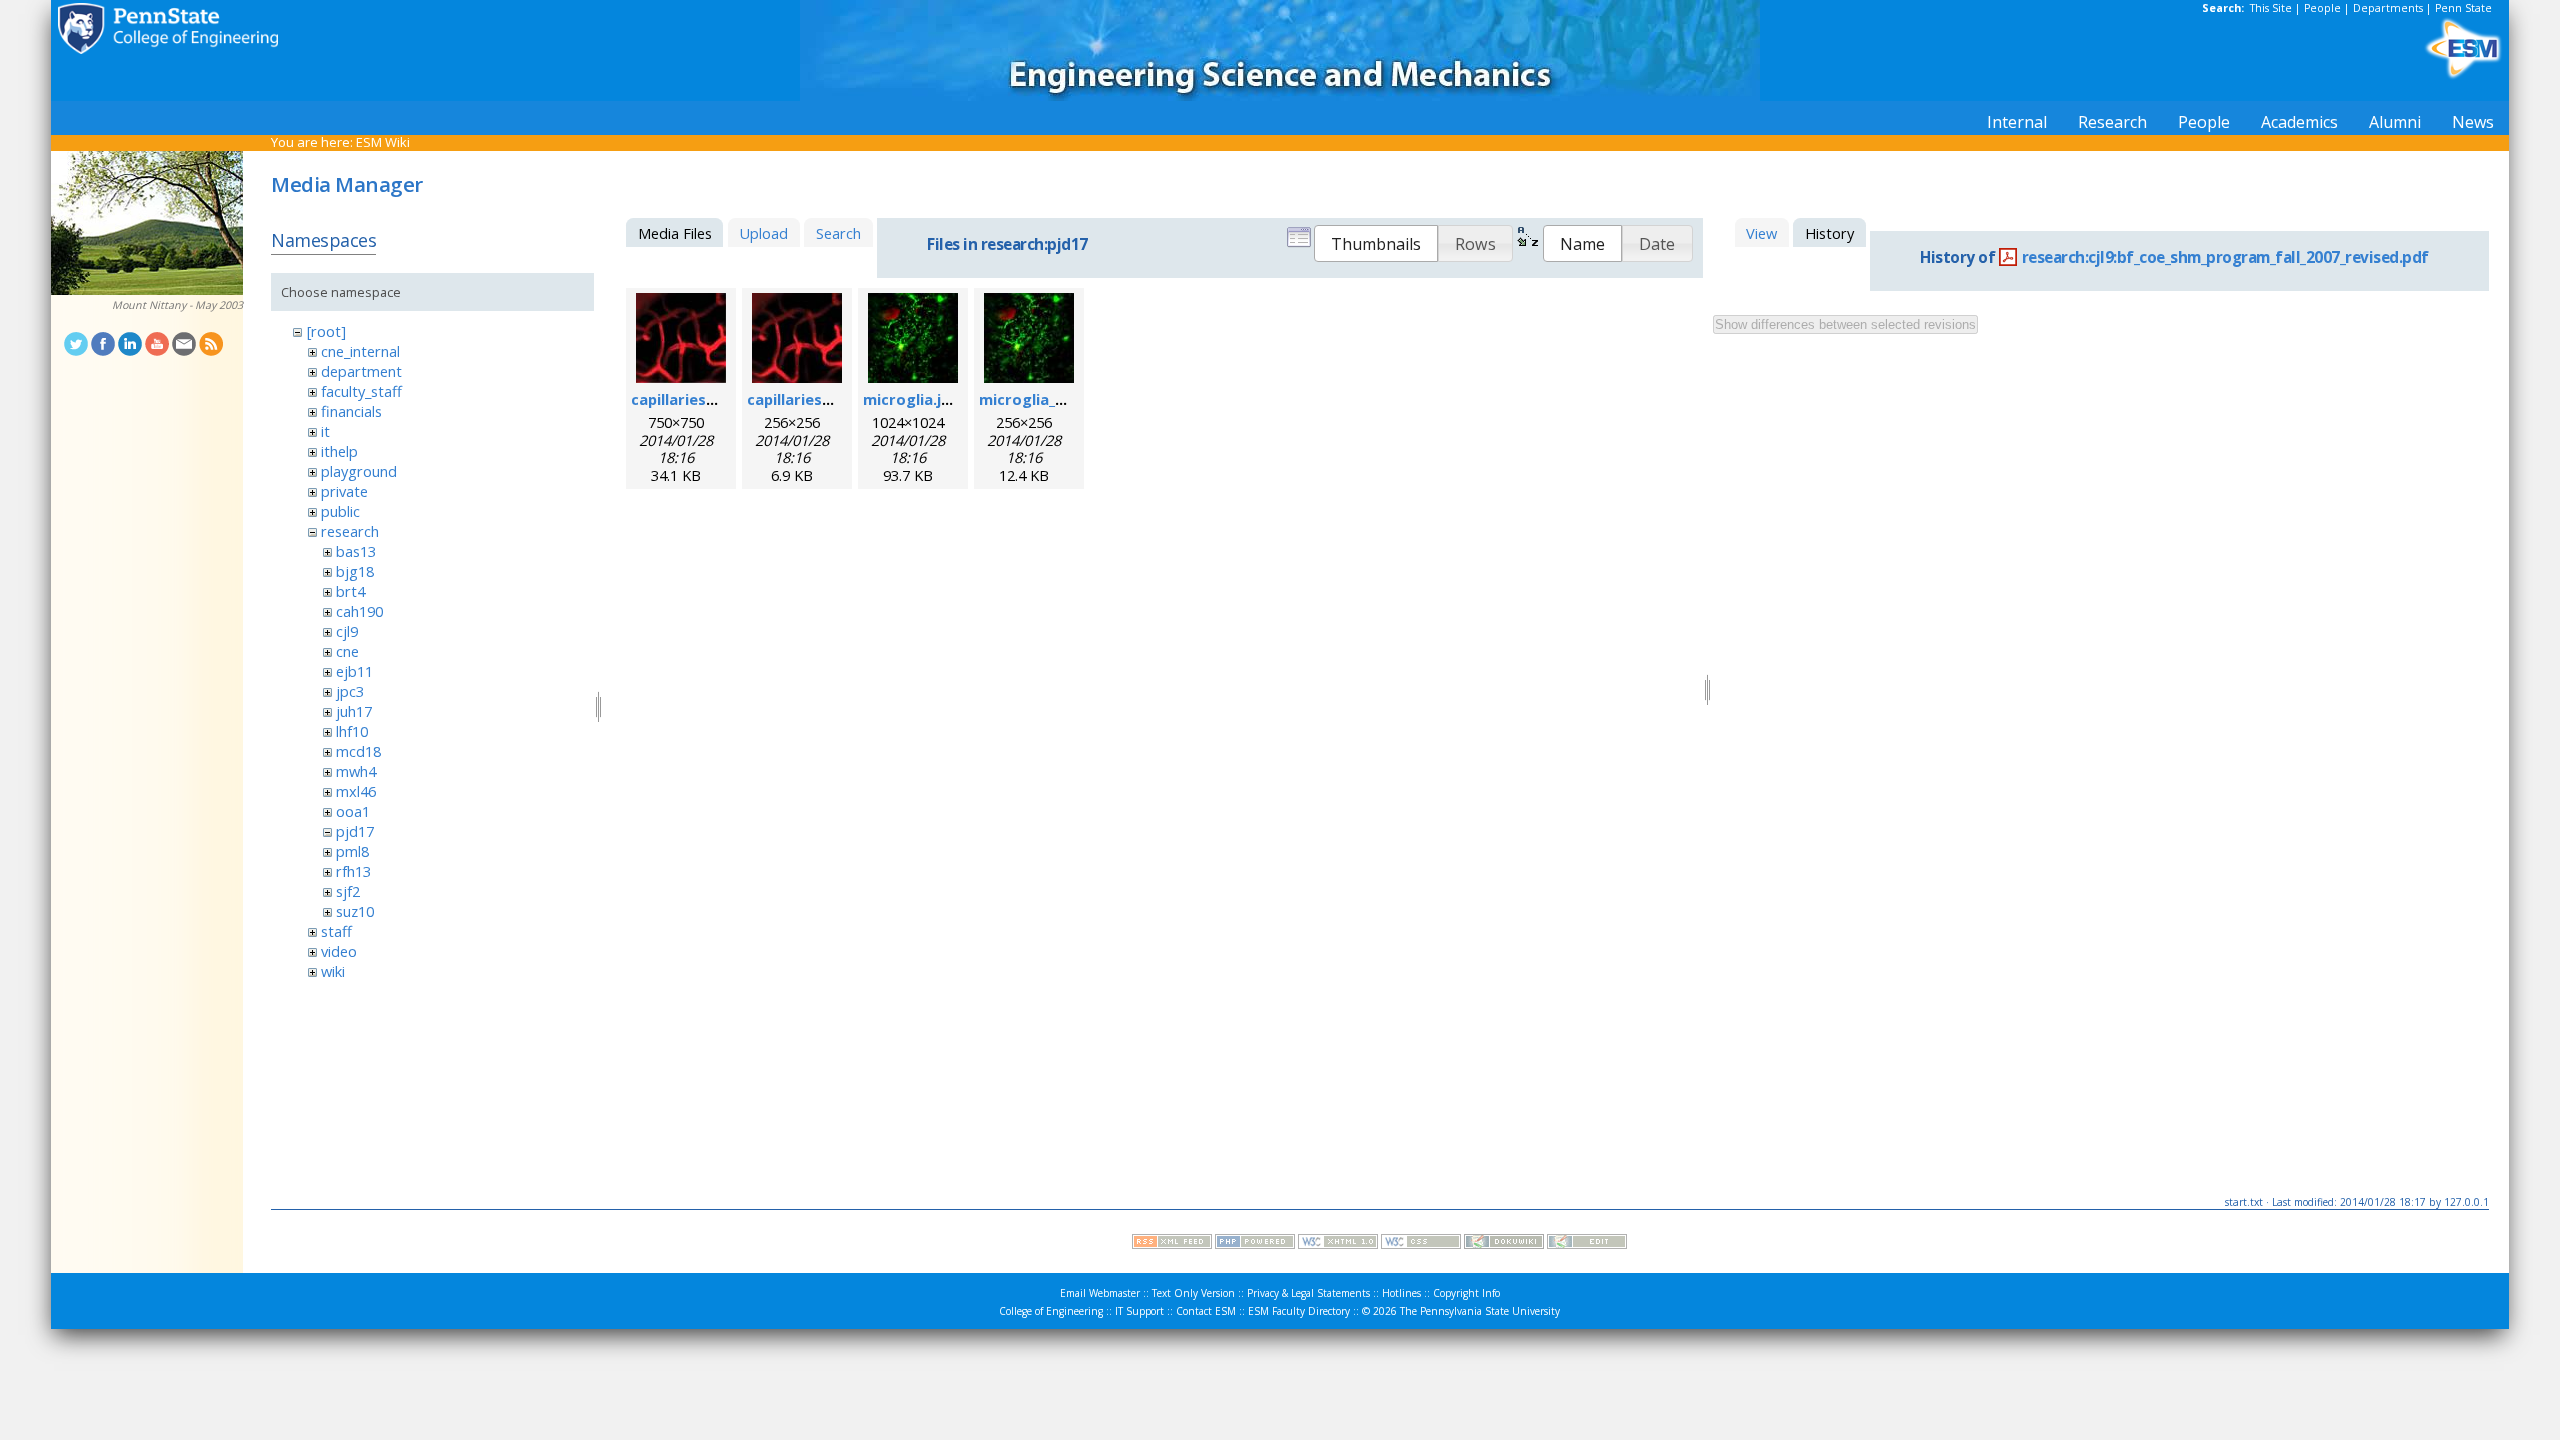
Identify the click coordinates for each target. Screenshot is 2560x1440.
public (340, 511)
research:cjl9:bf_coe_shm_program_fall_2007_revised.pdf (2225, 257)
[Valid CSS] (1421, 1244)
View (1761, 233)
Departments (2388, 8)
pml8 (352, 851)
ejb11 (354, 671)
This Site (2271, 8)
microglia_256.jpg (1042, 399)
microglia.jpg (911, 399)
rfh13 (353, 871)
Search (838, 233)
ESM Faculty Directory (1299, 1311)
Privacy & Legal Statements (1308, 1293)
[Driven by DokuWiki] (1504, 1244)
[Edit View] (1587, 1244)
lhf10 (352, 731)
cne (347, 651)
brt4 (350, 591)
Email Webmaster (1100, 1293)
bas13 (356, 551)
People (2322, 8)
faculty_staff (361, 391)
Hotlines (1401, 1293)
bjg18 (355, 571)
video (339, 951)
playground (359, 471)
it (325, 431)
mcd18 (358, 751)
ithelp (339, 451)
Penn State (2463, 8)
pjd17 (355, 831)
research (350, 531)
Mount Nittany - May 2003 (177, 305)
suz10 (355, 911)
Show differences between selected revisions (1845, 324)
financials (351, 411)
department (361, 371)
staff (336, 931)
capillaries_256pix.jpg (823, 399)
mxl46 (356, 791)
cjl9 (347, 631)
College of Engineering (1051, 1311)
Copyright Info (1466, 1293)
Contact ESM (1206, 1311)
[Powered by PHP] (1255, 1244)
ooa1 (353, 811)
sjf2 (348, 891)
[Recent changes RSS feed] (1172, 1244)
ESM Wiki (383, 142)
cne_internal (360, 351)
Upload (763, 233)
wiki (333, 971)
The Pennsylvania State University (1480, 1311)
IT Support (1139, 1311)
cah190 (359, 611)
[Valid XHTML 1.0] (1338, 1244)
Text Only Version (1193, 1293)
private (344, 491)
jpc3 (350, 691)
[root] (326, 331)
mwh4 (356, 771)
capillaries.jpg (682, 399)
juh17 (354, 711)
